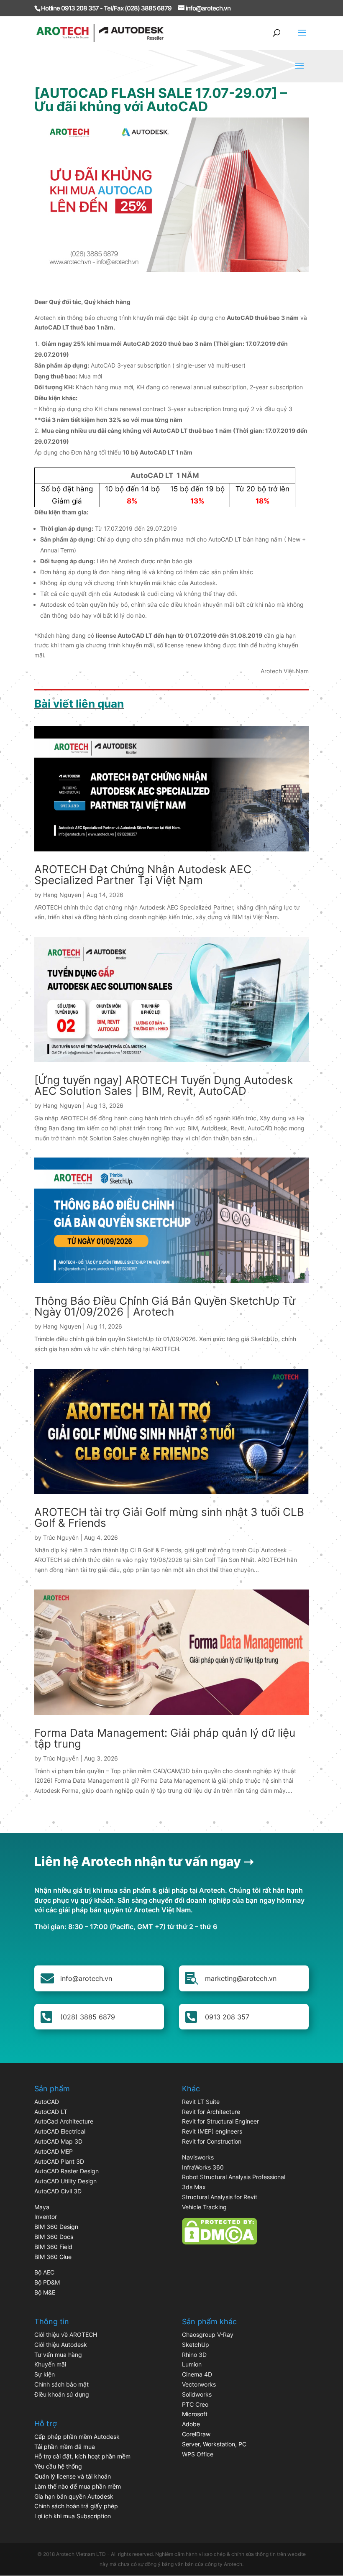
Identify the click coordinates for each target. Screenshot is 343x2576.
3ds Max (194, 2187)
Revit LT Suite (201, 2102)
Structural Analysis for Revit (220, 2197)
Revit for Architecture (211, 2112)
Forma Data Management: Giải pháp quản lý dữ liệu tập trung (165, 1738)
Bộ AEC (44, 2272)
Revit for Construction (212, 2141)
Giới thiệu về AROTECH (66, 2334)
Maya (42, 2207)
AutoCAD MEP (54, 2151)
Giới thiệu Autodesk (61, 2345)
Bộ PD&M (47, 2282)
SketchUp (196, 2345)
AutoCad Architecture (64, 2121)
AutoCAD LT (51, 2112)
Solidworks (197, 2394)
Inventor (46, 2217)
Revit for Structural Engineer (220, 2121)
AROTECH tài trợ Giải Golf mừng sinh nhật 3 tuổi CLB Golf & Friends (169, 1517)
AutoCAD (47, 2102)
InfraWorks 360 (203, 2167)
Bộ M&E (45, 2292)
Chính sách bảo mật (61, 2384)
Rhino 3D (194, 2355)
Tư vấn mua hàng (58, 2355)
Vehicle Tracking (204, 2207)
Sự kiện (45, 2374)
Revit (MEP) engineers (212, 2131)
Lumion (192, 2364)
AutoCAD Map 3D (58, 2141)
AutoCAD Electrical (60, 2131)
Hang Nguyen (62, 895)
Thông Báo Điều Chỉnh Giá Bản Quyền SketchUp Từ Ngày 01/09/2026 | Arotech (165, 1306)
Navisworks (198, 2157)
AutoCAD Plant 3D (59, 2161)
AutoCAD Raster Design (67, 2171)
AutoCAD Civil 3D (58, 2191)
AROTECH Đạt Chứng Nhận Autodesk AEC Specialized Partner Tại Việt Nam (143, 875)
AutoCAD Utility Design (65, 2181)
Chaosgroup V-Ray (208, 2334)
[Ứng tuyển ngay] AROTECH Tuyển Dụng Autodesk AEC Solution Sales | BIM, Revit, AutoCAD (164, 1085)
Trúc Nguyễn (61, 1537)
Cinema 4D (197, 2374)
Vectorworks (199, 2384)
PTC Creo (195, 2404)
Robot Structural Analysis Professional (234, 2177)
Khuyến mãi (50, 2364)
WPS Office (198, 2454)
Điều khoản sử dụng (62, 2394)
